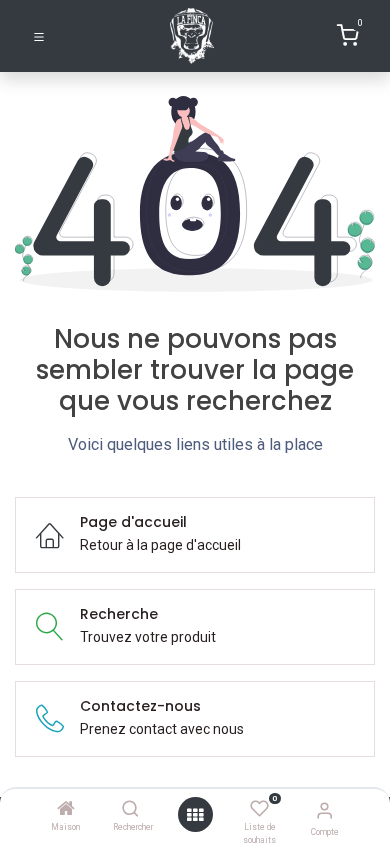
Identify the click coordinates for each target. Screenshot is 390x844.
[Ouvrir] (195, 815)
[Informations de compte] (324, 810)
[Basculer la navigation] (39, 36)
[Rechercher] (130, 810)
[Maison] (66, 810)
